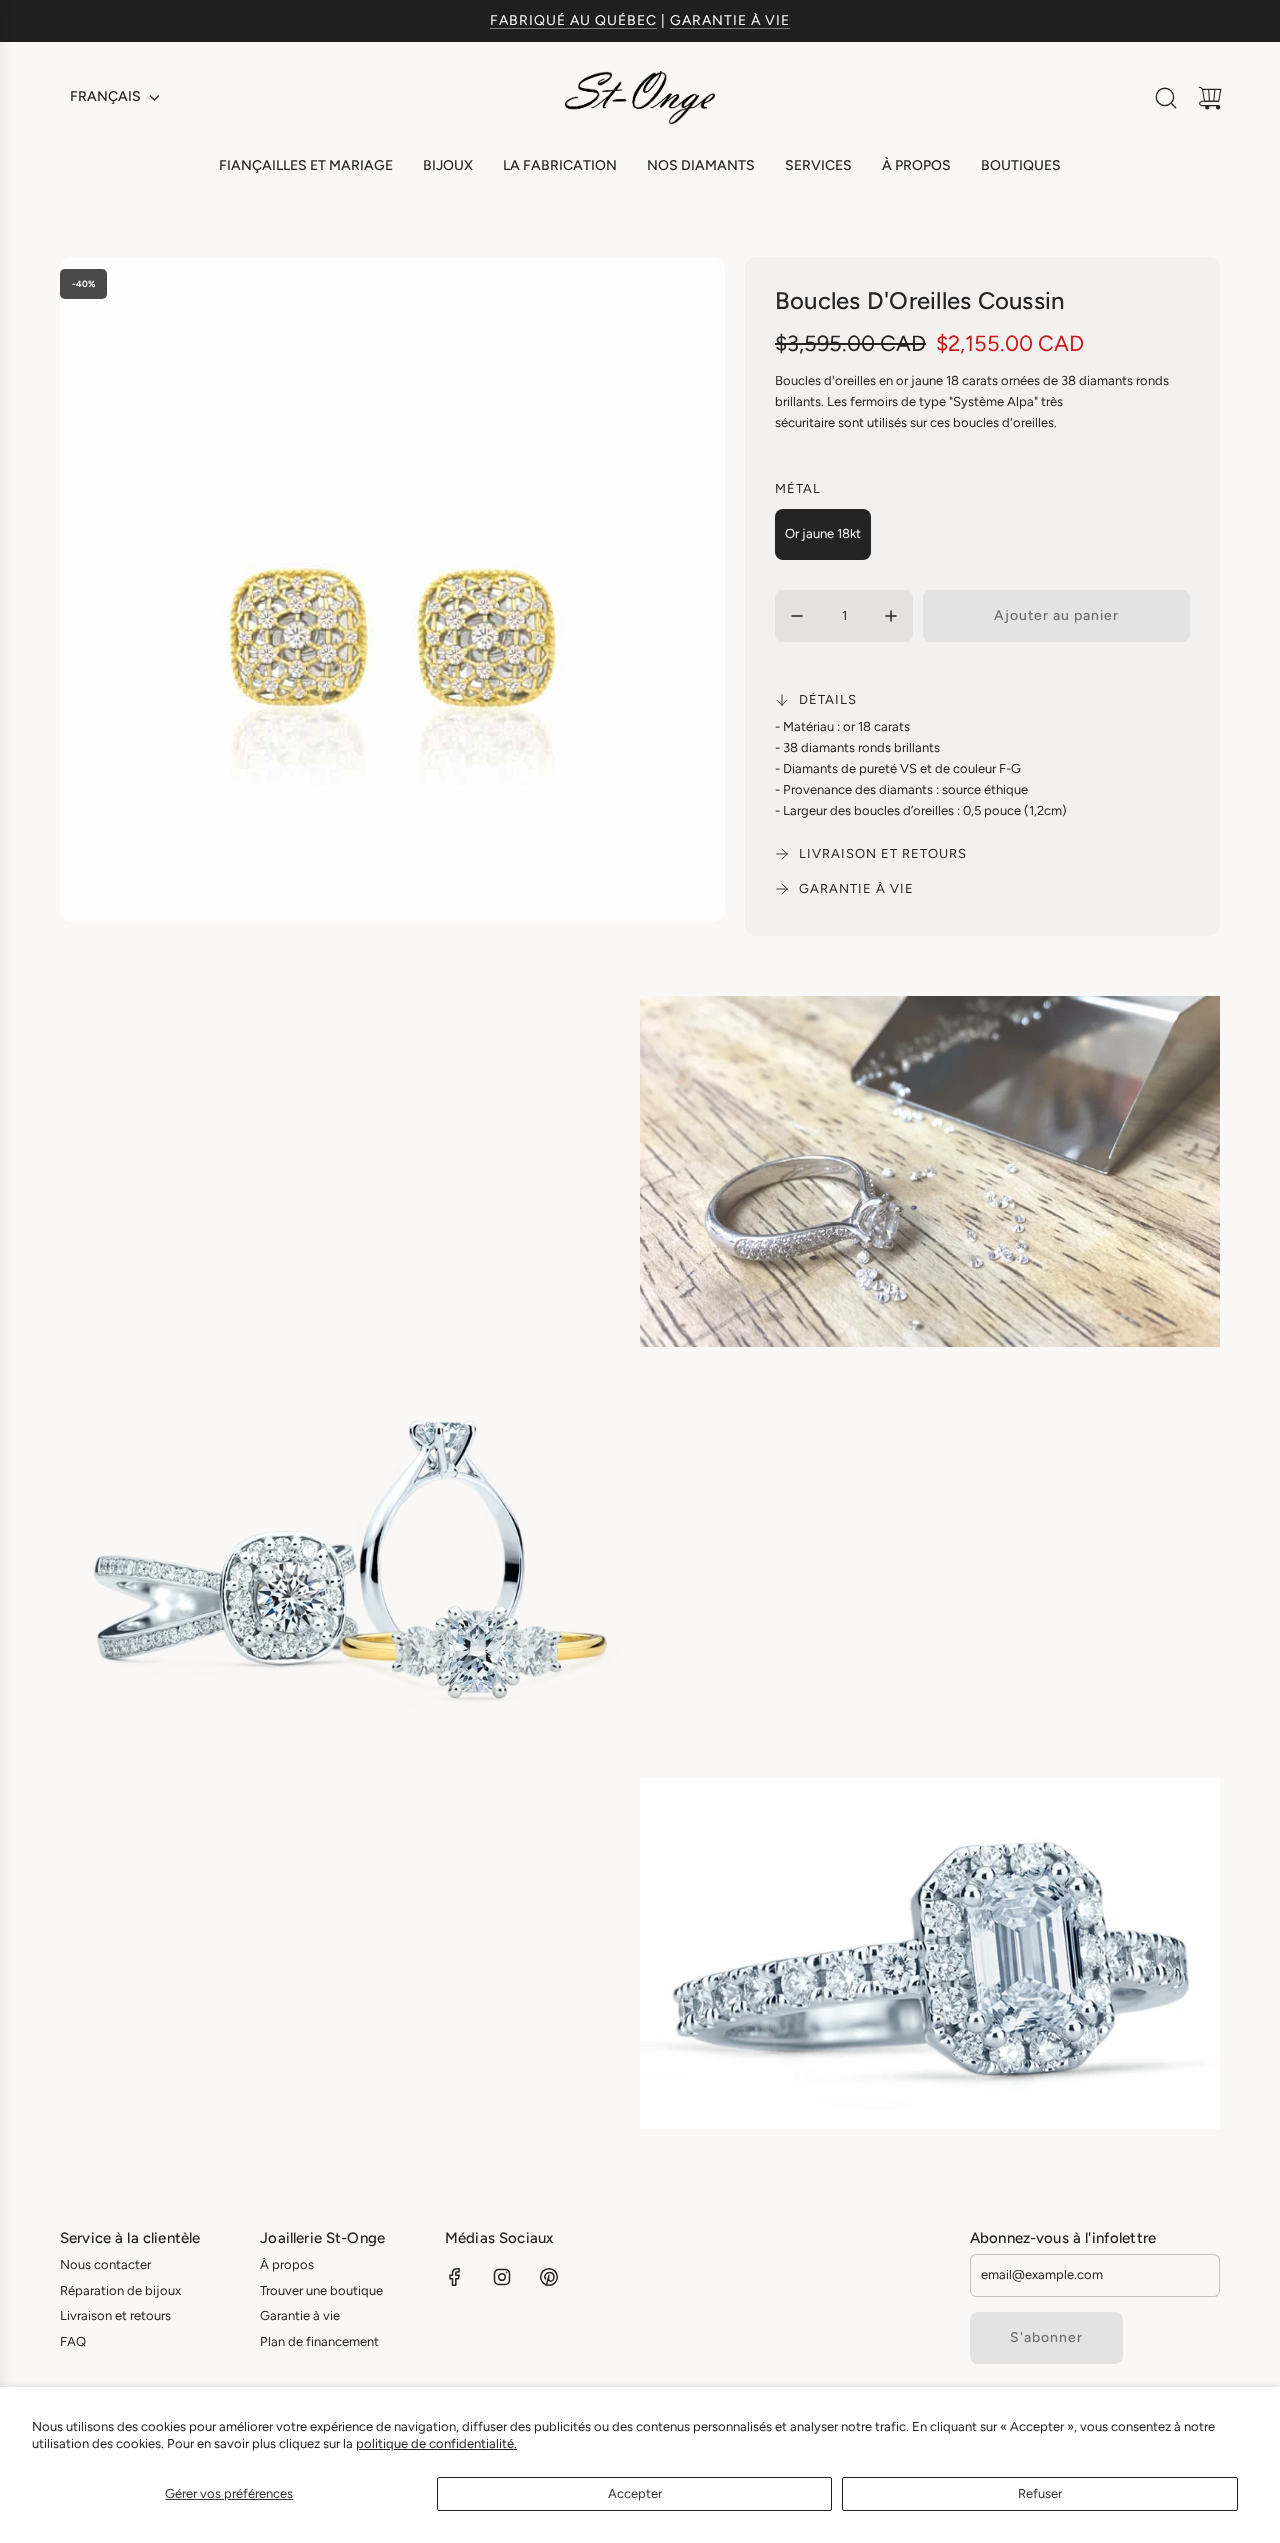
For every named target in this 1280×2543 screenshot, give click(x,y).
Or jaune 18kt (823, 533)
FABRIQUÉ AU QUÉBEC (573, 20)
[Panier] (1210, 98)
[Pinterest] (549, 2277)
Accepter (635, 2493)
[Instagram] (502, 2277)
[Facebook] (455, 2277)
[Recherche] (1166, 98)
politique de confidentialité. (436, 2443)
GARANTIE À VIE (730, 20)
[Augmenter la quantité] (891, 616)
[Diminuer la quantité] (797, 616)
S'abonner (1046, 2337)
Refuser (1040, 2493)
